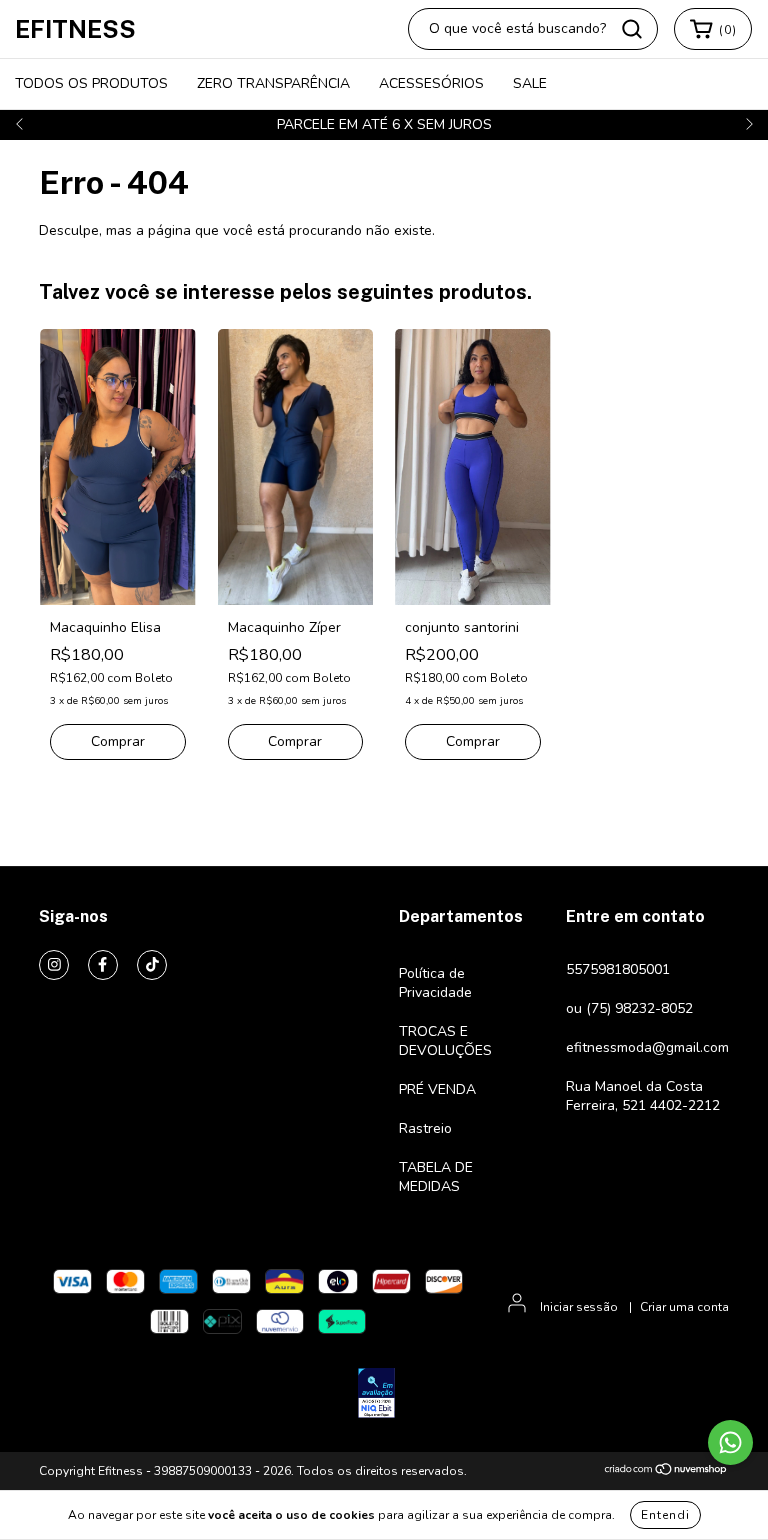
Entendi (665, 1515)
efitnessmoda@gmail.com (647, 1047)
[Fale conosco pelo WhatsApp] (730, 1442)
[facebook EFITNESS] (103, 965)
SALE (530, 83)
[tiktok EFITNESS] (152, 965)
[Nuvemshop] (666, 1472)
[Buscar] (632, 29)
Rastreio (425, 1128)
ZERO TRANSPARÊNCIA (273, 83)
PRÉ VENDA (437, 1089)
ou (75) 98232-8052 (629, 1008)
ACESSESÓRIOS (431, 83)
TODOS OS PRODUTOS (91, 83)
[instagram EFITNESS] (54, 965)
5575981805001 (618, 969)
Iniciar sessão (579, 1307)
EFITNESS (75, 29)
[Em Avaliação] (376, 1395)
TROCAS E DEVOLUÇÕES (445, 1041)
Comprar (118, 741)
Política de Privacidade (435, 983)
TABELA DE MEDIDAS (436, 1177)
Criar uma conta (684, 1307)
